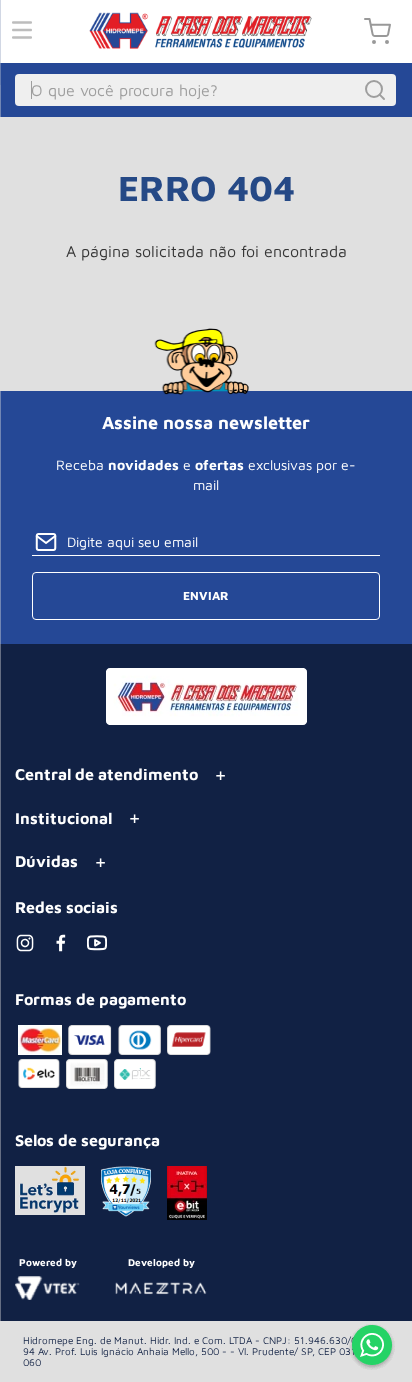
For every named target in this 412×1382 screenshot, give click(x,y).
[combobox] (206, 90)
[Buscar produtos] (378, 90)
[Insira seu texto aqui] (372, 1347)
